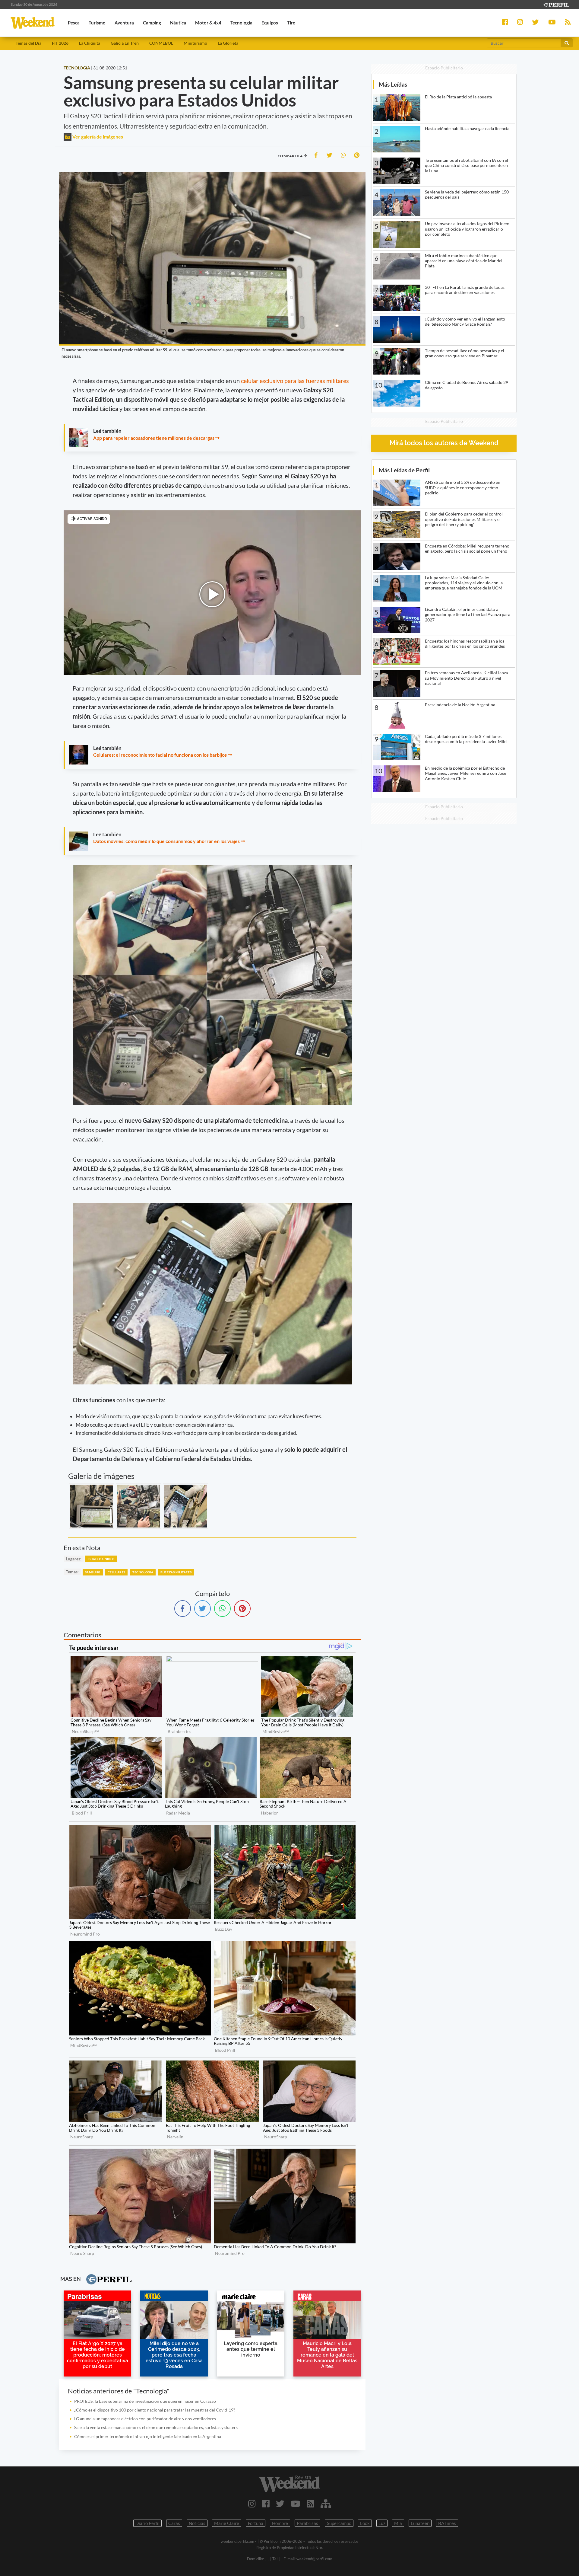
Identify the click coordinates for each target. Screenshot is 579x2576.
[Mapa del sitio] (326, 2504)
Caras (174, 2523)
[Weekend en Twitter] (280, 2504)
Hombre (280, 2523)
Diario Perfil (147, 2523)
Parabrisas (307, 2523)
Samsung (93, 1572)
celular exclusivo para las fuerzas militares (295, 381)
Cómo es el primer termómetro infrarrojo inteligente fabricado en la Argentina (148, 2436)
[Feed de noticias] (310, 2504)
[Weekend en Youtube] (296, 2504)
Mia (398, 2523)
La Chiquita (90, 43)
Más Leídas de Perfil (404, 470)
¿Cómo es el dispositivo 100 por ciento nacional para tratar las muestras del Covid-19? (155, 2410)
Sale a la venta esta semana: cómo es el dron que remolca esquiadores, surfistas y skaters (156, 2427)
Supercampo (339, 2523)
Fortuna (256, 2523)
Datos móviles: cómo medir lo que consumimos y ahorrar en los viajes (166, 841)
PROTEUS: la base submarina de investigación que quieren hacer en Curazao (145, 2401)
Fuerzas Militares (176, 1572)
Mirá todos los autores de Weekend (444, 443)
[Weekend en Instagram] (252, 2504)
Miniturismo (195, 43)
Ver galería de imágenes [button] (97, 137)
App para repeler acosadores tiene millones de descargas (154, 438)
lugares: (74, 1559)
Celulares (117, 1572)
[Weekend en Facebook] (266, 2504)
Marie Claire (227, 2523)
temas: (72, 1572)
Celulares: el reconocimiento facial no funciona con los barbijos (160, 755)
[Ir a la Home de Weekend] (289, 2484)
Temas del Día (28, 43)
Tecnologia (143, 1572)
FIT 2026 (60, 43)
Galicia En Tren (125, 43)
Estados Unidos (101, 1559)
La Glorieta (228, 43)
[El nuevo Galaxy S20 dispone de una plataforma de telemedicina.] (185, 1506)
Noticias (197, 2523)
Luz (382, 2523)
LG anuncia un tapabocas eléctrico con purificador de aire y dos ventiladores (145, 2419)
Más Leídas (393, 84)
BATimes (447, 2523)
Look (365, 2523)
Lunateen (420, 2523)
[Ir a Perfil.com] (556, 4)
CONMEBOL (161, 43)
